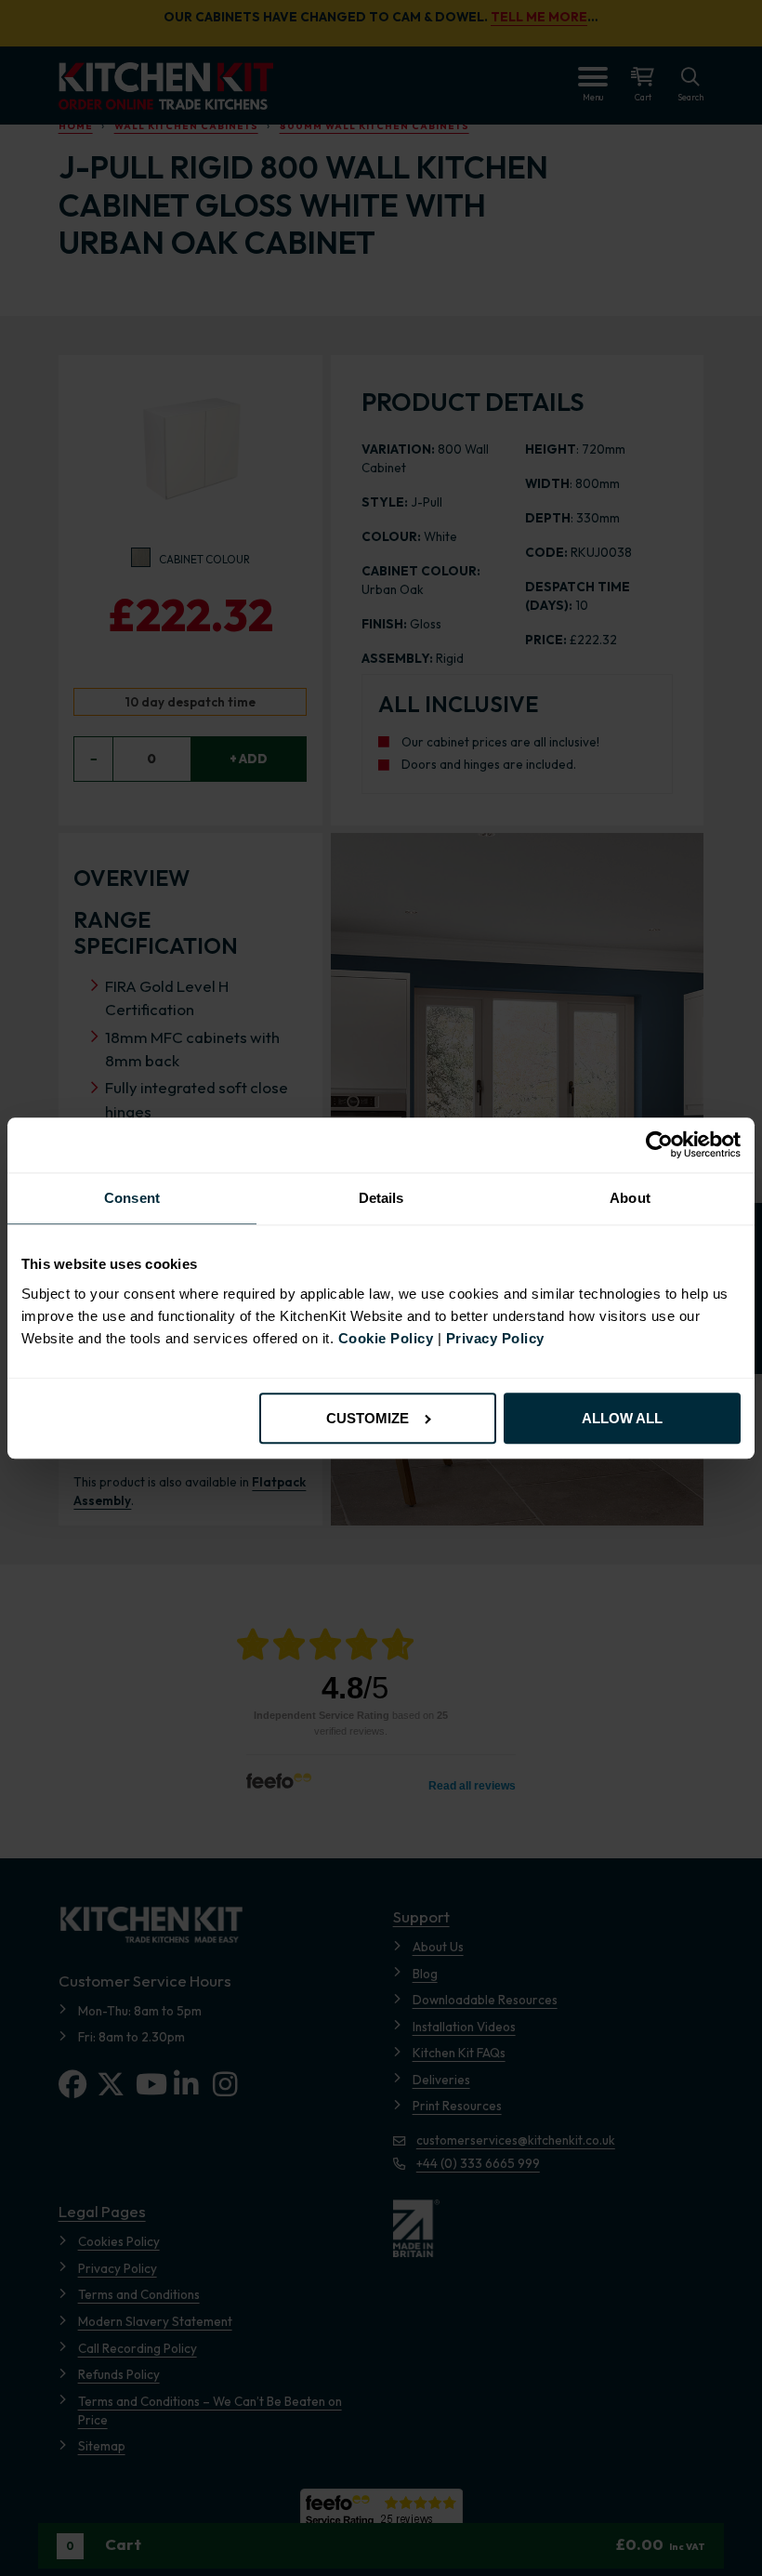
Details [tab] (381, 1199)
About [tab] (630, 1199)
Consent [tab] (132, 1199)
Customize (368, 1418)
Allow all (622, 1418)
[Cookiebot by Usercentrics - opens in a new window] (659, 1145)
